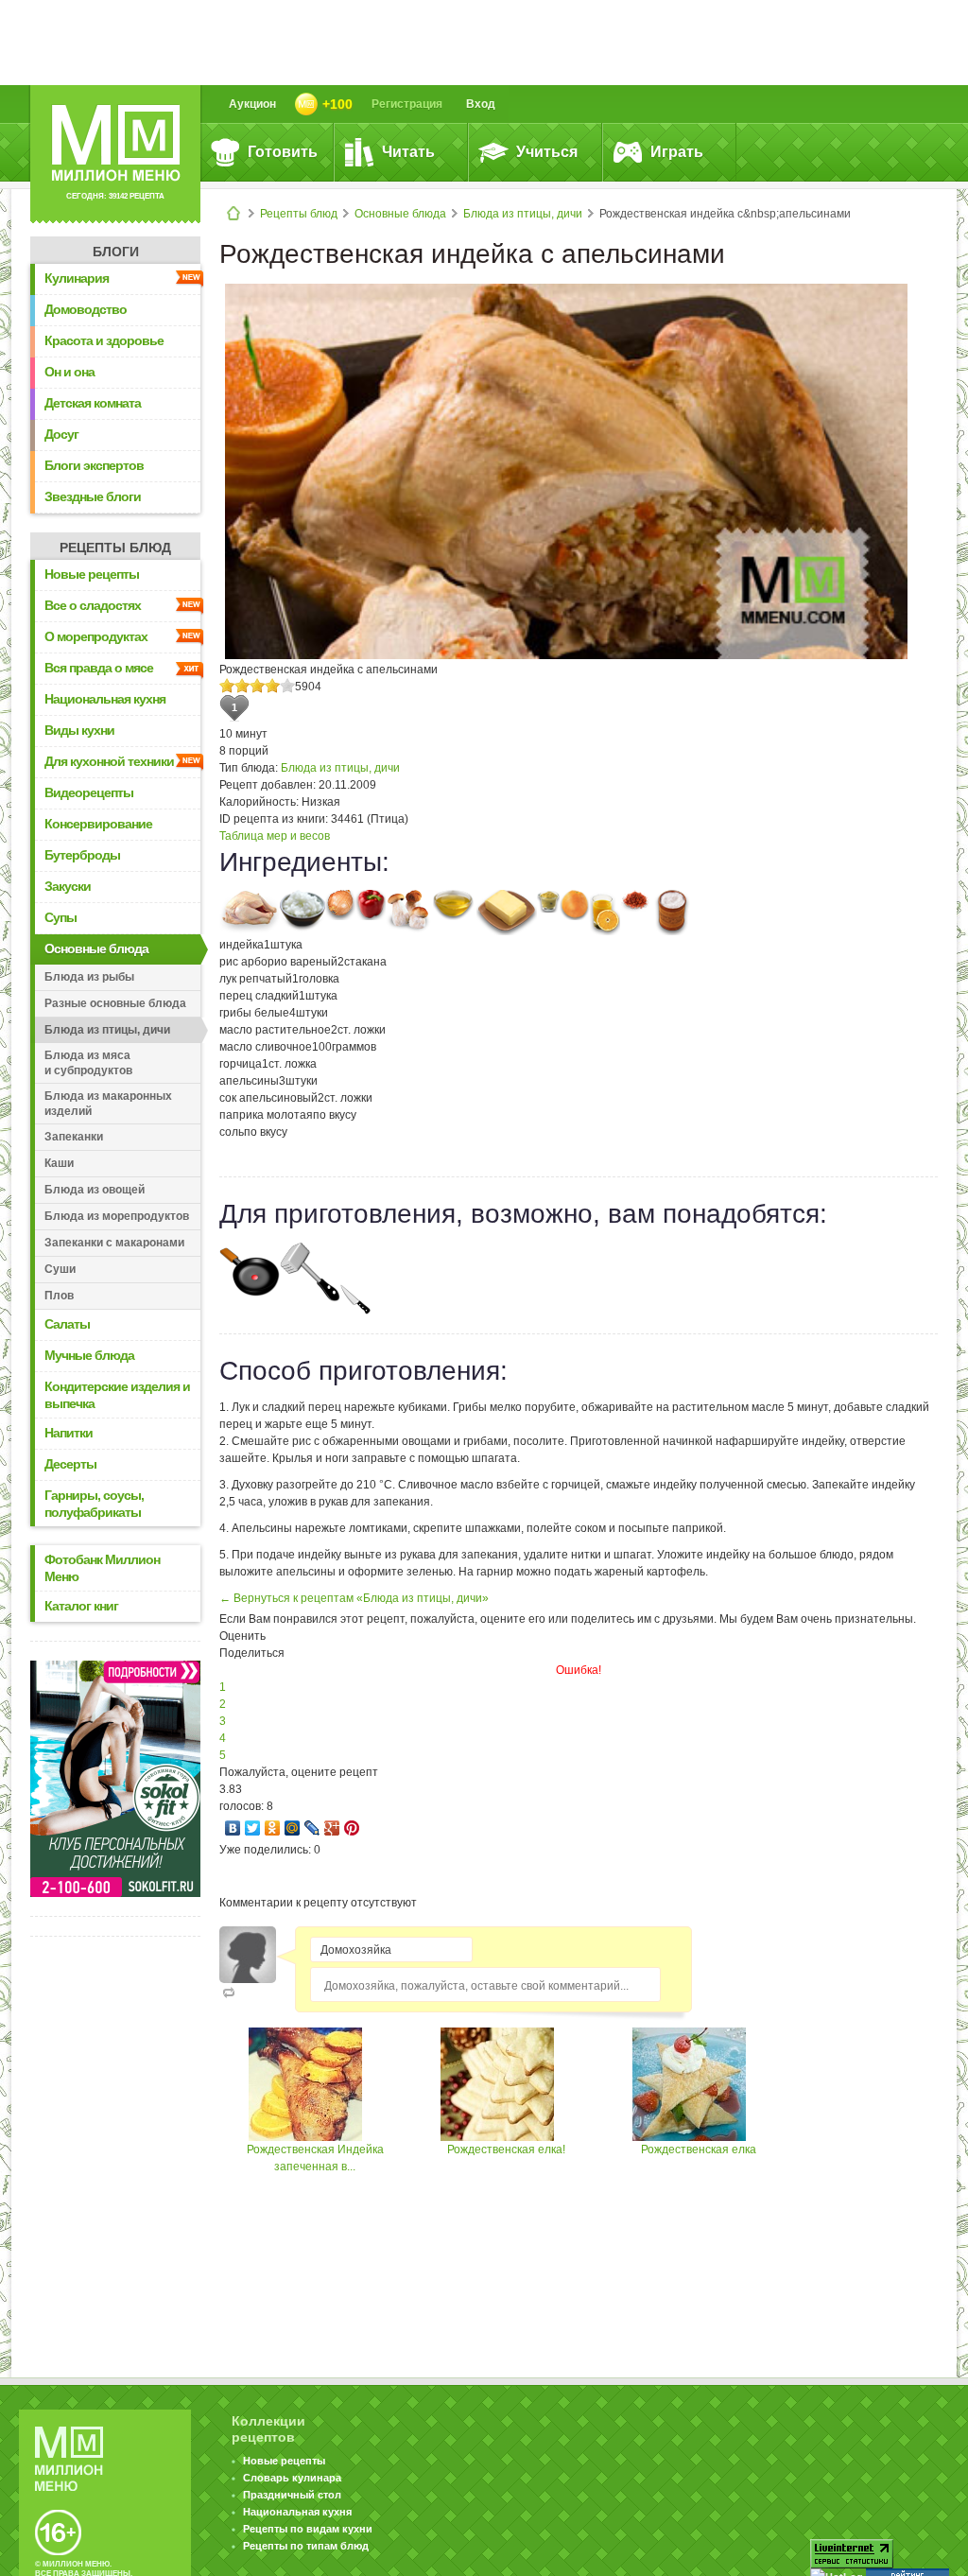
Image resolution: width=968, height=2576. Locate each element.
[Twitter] (253, 1828)
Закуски (68, 886)
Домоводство (86, 309)
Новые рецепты (92, 574)
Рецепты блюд (299, 214)
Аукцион (252, 104)
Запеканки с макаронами (114, 1243)
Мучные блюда (89, 1355)
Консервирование (98, 824)
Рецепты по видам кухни (308, 2529)
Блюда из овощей (95, 1190)
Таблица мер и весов (275, 836)
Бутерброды (82, 855)
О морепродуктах (96, 636)
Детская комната (93, 403)
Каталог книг (81, 1606)
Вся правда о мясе (99, 668)
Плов (59, 1296)
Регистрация (407, 104)
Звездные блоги (93, 496)
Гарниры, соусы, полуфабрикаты (94, 1504)
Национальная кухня (105, 699)
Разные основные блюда (115, 1003)
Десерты (70, 1464)
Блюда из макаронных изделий (108, 1104)
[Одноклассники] (273, 1828)
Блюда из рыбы (89, 977)
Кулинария (77, 278)
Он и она (69, 372)
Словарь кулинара (292, 2478)
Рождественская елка (699, 2150)
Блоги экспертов (94, 465)
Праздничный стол (292, 2495)
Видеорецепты (89, 792)
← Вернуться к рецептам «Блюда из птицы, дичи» (354, 1598)
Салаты (67, 1324)
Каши (59, 1163)
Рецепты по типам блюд (306, 2546)
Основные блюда (400, 214)
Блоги (116, 252)
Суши (60, 1269)
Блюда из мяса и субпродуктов (88, 1063)
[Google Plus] (332, 1828)
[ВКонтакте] (233, 1828)
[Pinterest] (352, 1828)
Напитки (69, 1433)
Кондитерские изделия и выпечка (117, 1395)
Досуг (61, 434)
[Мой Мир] (293, 1828)
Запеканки (74, 1137)
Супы (60, 917)
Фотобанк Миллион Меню (102, 1568)
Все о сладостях (93, 605)
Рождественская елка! (506, 2150)
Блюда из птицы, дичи (523, 214)
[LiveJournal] (312, 1828)
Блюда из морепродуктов (117, 1216)
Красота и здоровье (104, 340)
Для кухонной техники (109, 761)
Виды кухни (79, 730)
